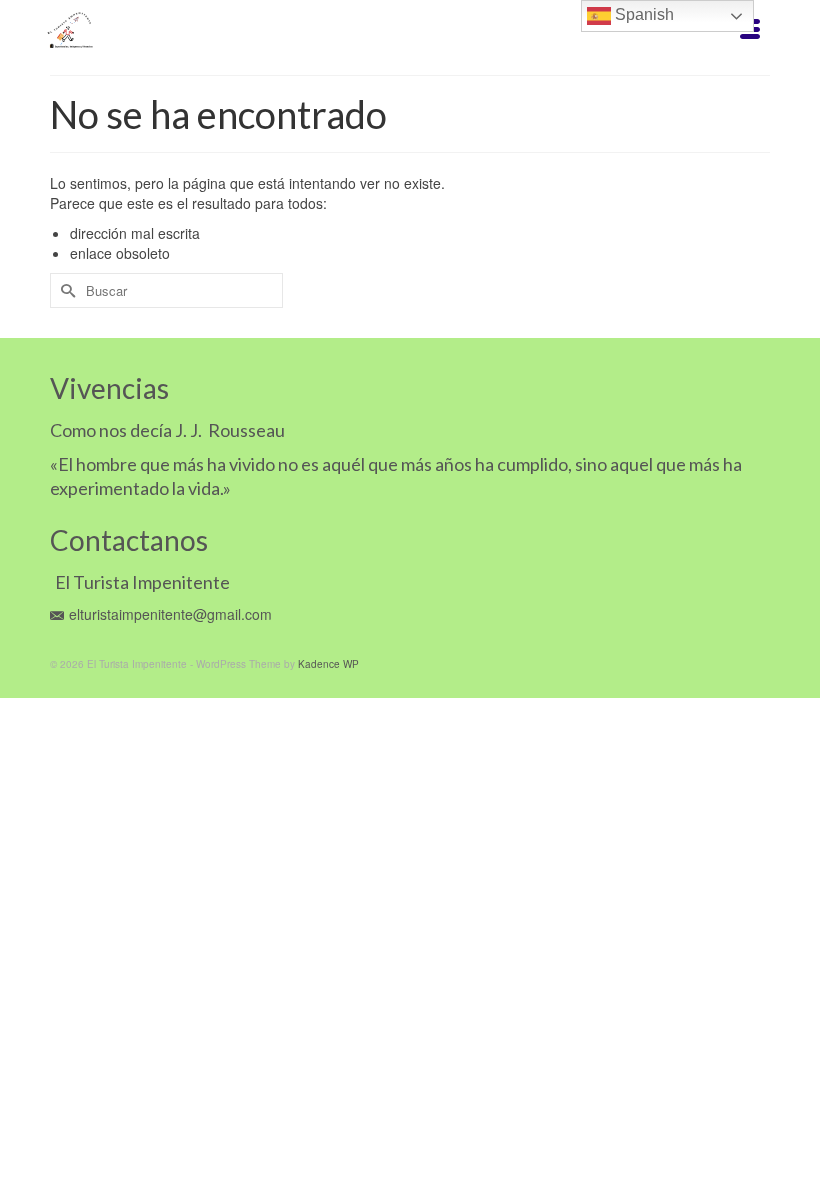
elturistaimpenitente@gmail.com (170, 614)
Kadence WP (328, 664)
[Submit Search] (65, 290)
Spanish (642, 14)
